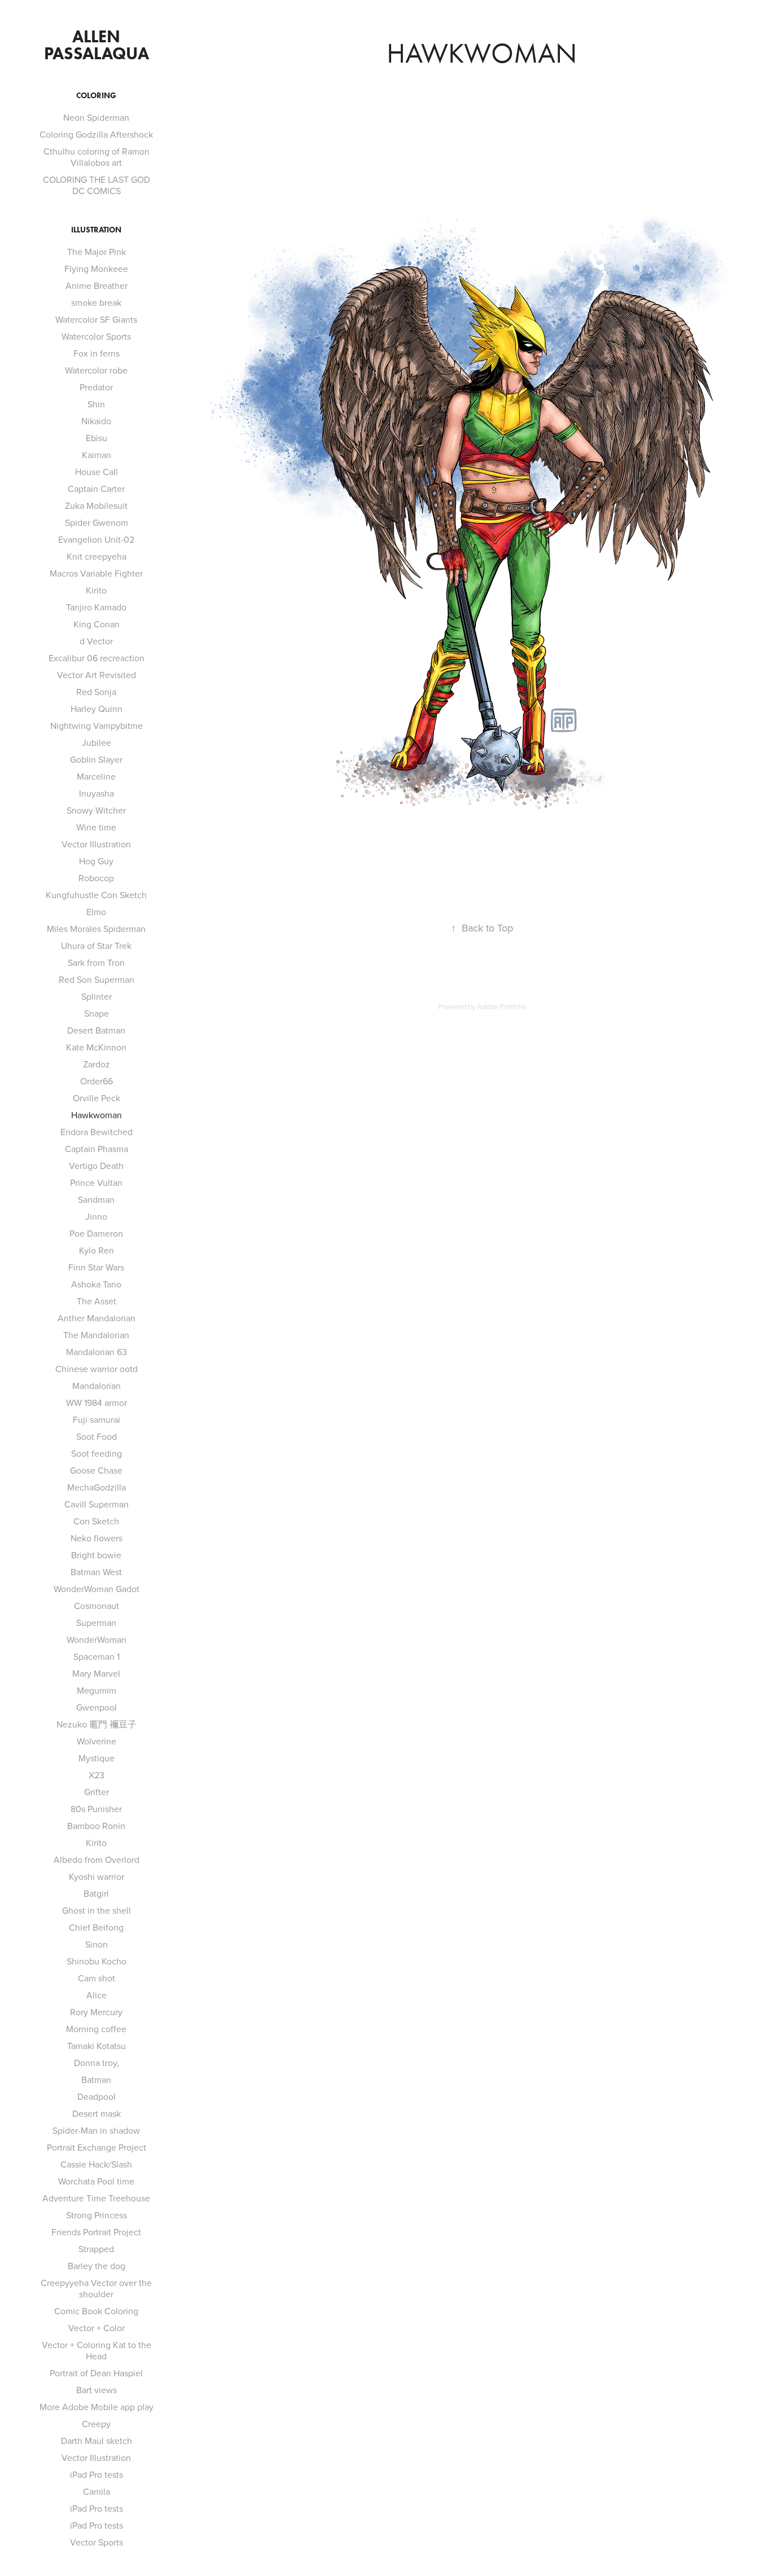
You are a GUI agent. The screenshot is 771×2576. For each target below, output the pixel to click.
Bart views (97, 2390)
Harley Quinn (97, 709)
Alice (97, 1995)
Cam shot (97, 1978)
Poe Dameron (96, 1233)
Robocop (96, 878)
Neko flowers (97, 1538)
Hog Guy (96, 861)
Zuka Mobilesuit (96, 505)
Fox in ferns (97, 353)
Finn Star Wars (96, 1267)
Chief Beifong (96, 1927)
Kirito (96, 590)
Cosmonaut (97, 1606)
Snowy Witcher (96, 810)
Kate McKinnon (96, 1047)
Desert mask (97, 2113)
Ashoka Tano (96, 1284)
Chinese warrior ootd (97, 1369)
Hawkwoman (97, 1115)
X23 (97, 1775)
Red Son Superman (97, 979)
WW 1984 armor (97, 1403)
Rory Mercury (96, 2012)
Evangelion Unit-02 (96, 539)
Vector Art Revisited (97, 675)
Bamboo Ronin (96, 1826)
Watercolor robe (96, 370)
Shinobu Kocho (97, 1961)
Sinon (97, 1944)
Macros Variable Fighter (96, 573)
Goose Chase (96, 1470)
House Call (97, 472)
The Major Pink (97, 252)
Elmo (96, 912)
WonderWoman (97, 1639)
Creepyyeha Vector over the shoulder (96, 2288)
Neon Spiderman (96, 117)
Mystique (97, 1758)
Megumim (97, 1690)
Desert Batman (96, 1030)
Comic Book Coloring (96, 2311)
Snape (97, 1013)
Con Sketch (96, 1521)
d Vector (96, 641)
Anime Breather (97, 285)
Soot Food (97, 1436)
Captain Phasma (97, 1149)
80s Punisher (96, 1809)
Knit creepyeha (97, 556)
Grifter (97, 1792)
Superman (96, 1623)
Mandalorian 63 (97, 1352)
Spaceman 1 (97, 1656)
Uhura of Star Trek (96, 946)
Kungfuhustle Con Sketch (96, 895)
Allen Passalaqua (97, 45)
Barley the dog (97, 2266)
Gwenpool (97, 1707)
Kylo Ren (97, 1250)
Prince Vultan (96, 1183)
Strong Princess (97, 2215)
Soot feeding (97, 1453)
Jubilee (97, 742)
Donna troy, (97, 2063)
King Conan (97, 624)
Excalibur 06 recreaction (97, 658)
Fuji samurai (97, 1419)
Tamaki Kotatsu (97, 2046)
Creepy (96, 2424)
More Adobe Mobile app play (97, 2407)
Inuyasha (97, 793)
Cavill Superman (97, 1504)
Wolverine (97, 1741)
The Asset (97, 1301)
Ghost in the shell (97, 1910)
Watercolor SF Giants (96, 319)
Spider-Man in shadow (96, 2130)
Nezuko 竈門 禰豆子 (97, 1724)
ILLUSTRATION (96, 230)
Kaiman (97, 455)
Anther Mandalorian (97, 1318)
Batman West (96, 1572)
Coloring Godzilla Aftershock (96, 134)
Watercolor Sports (96, 336)
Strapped (96, 2249)
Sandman (96, 1199)
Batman (96, 2080)
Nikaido (96, 421)
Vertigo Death (96, 1166)
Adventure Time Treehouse (96, 2198)
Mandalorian (97, 1386)
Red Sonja (96, 692)
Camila (97, 2491)
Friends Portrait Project (96, 2232)
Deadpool (97, 2096)
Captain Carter (96, 489)
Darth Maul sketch (97, 2441)
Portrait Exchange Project (97, 2147)
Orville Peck (97, 1098)
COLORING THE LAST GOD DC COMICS (97, 185)
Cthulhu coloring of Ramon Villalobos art (97, 157)
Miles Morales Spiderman (96, 929)
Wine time (96, 827)
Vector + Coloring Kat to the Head (97, 2350)
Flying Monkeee (96, 269)
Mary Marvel (96, 1673)
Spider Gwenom (97, 522)
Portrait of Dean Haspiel (96, 2373)
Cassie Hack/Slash (96, 2164)
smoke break (96, 302)
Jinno (96, 1216)
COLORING (96, 96)
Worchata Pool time (96, 2181)
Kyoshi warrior (97, 1876)
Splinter (97, 996)
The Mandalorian (96, 1335)
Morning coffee (96, 2029)
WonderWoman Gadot (97, 1589)
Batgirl (96, 1893)
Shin (96, 404)
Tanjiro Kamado (96, 607)
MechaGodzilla (97, 1487)
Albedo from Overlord (97, 1860)
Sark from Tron (96, 962)
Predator (96, 387)
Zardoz (97, 1064)
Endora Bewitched (97, 1132)
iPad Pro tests (97, 2474)
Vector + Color (97, 2328)
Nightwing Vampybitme (97, 726)
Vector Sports (97, 2542)
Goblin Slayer (96, 759)
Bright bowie (96, 1555)
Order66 (97, 1081)
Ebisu (97, 438)
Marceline (96, 776)
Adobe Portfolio (501, 1006)
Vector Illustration (96, 844)
